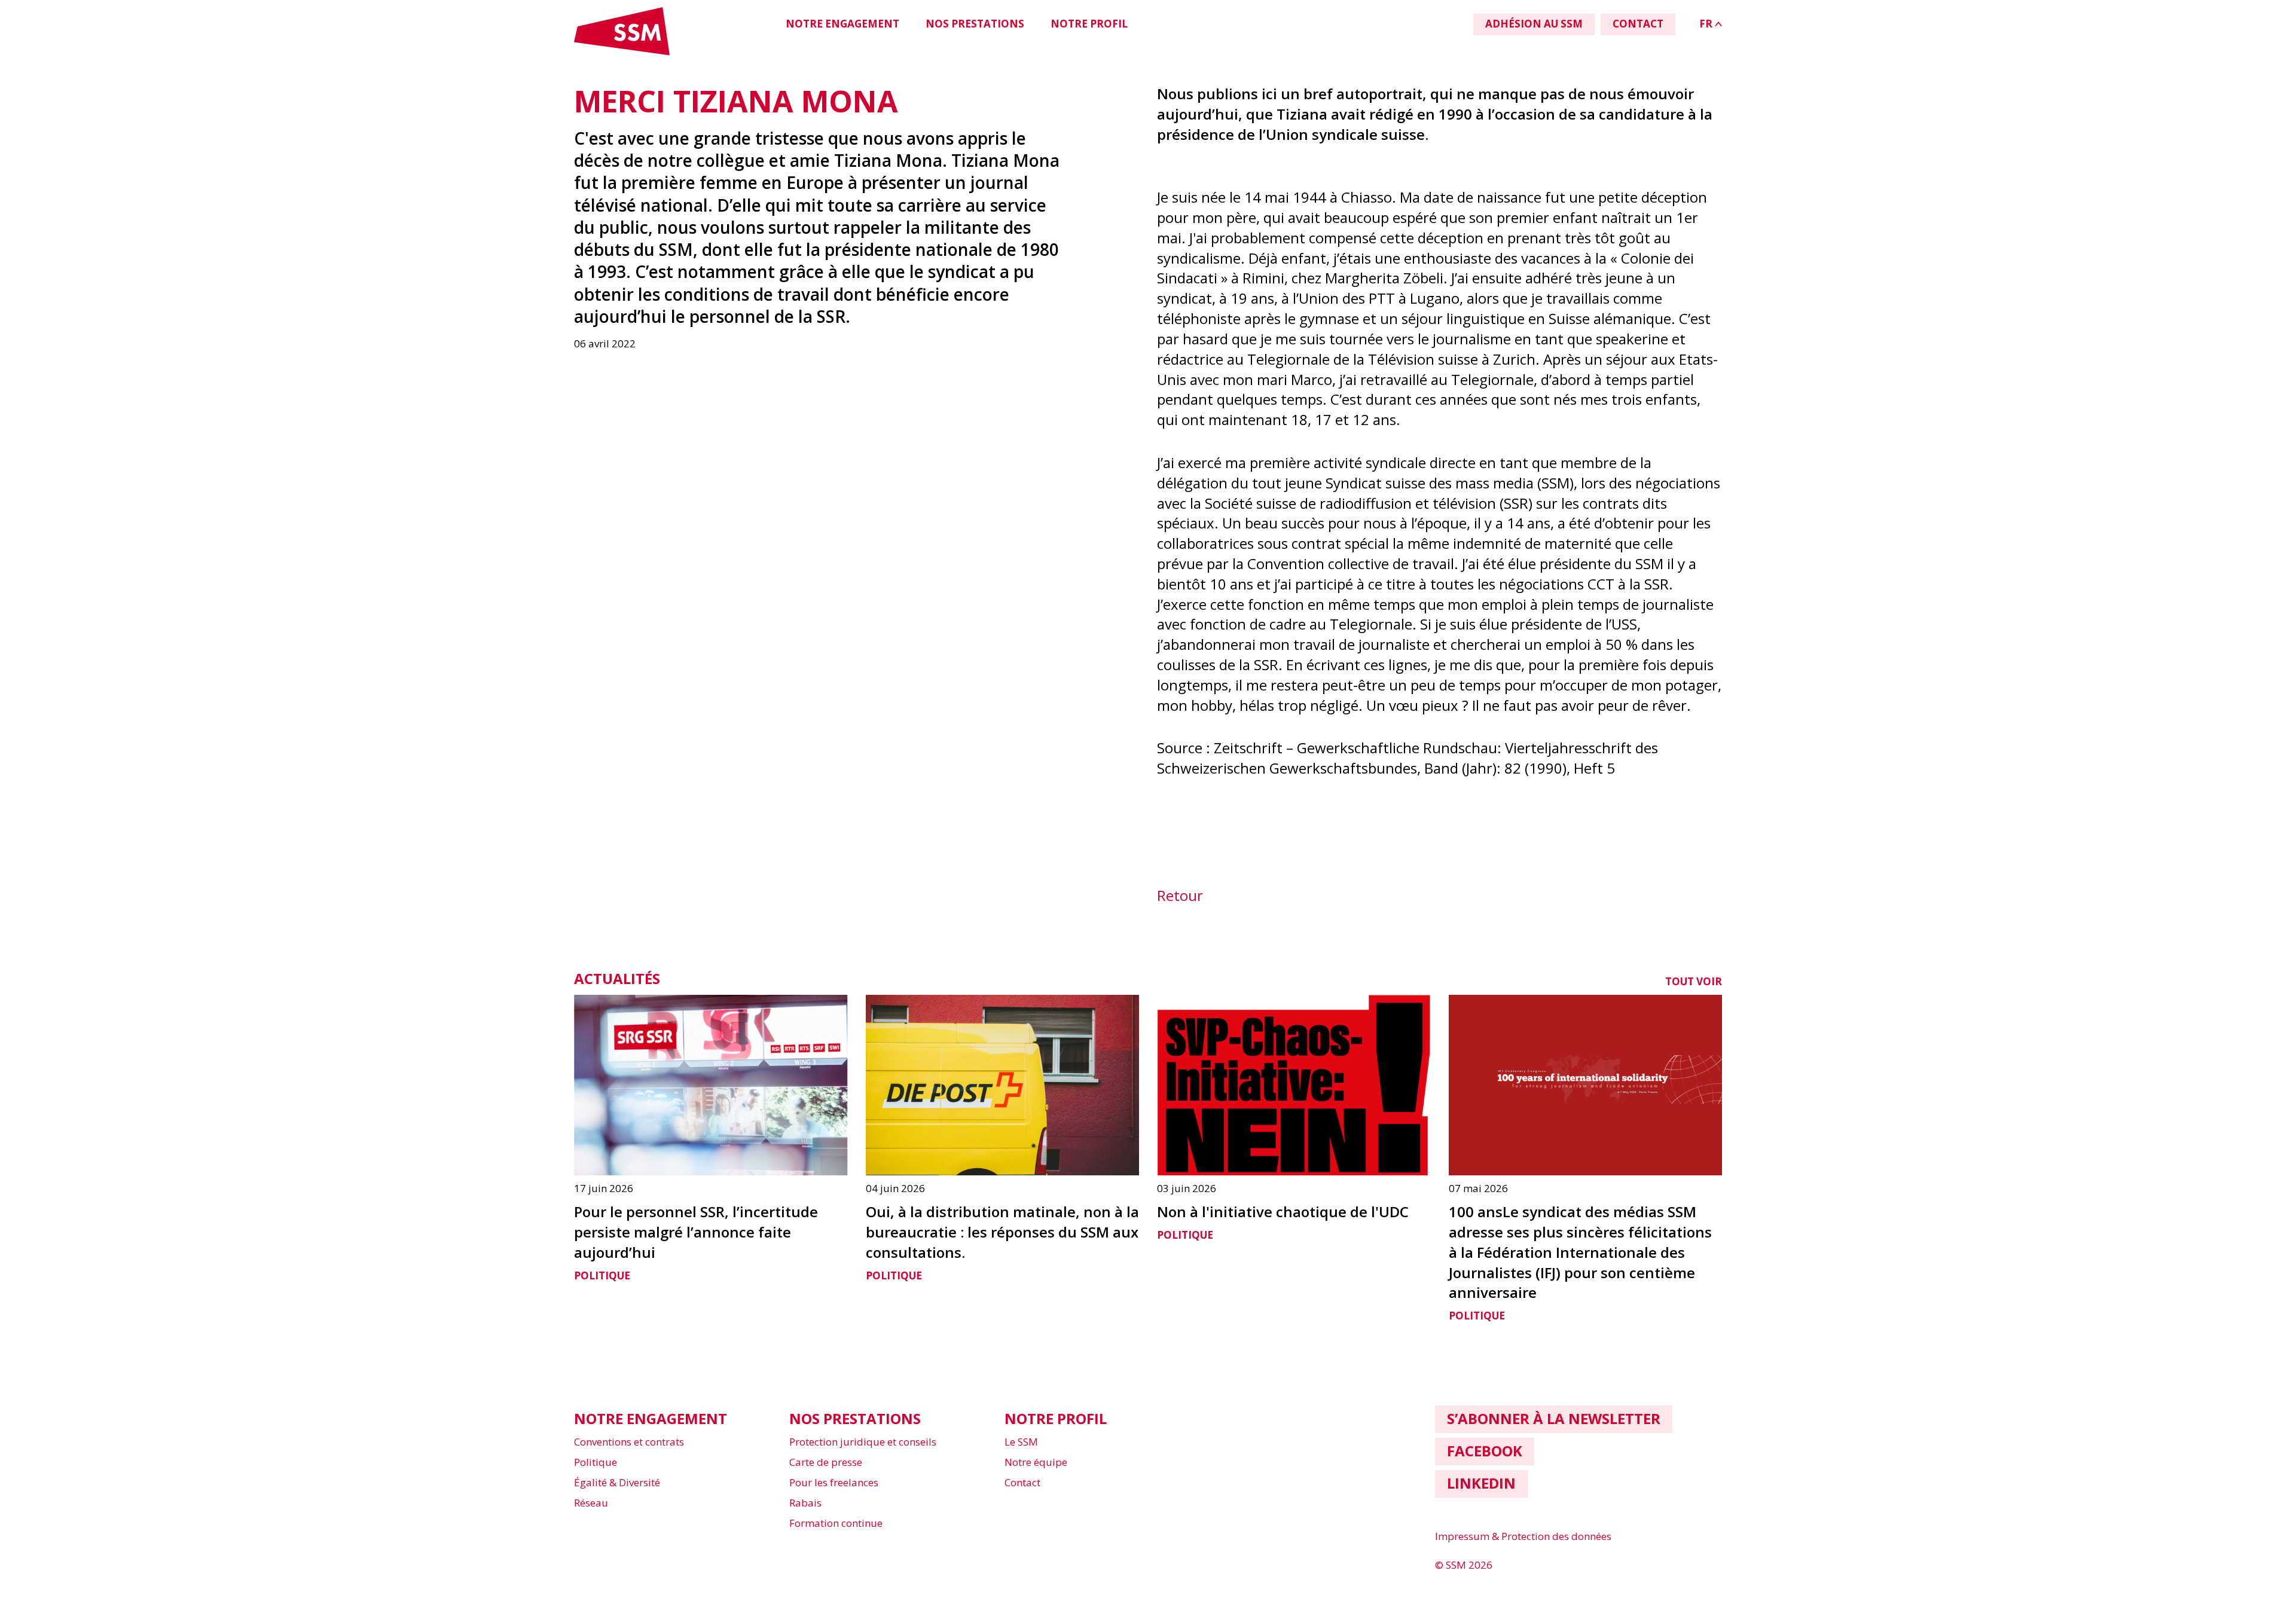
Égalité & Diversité (617, 1482)
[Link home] (622, 53)
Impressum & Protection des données (1523, 1536)
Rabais (805, 1503)
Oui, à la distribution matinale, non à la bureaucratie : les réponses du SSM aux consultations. (1002, 1232)
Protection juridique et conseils (863, 1442)
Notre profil (1089, 24)
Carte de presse (826, 1462)
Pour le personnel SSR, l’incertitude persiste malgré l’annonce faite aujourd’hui (696, 1232)
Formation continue (836, 1523)
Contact (1022, 1482)
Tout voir (1694, 981)
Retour (1180, 895)
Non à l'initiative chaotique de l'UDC (1283, 1212)
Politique (602, 1275)
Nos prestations (975, 24)
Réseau (591, 1503)
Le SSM (1021, 1442)
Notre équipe (1036, 1462)
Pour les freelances (834, 1482)
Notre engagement (842, 24)
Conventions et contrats (629, 1442)
